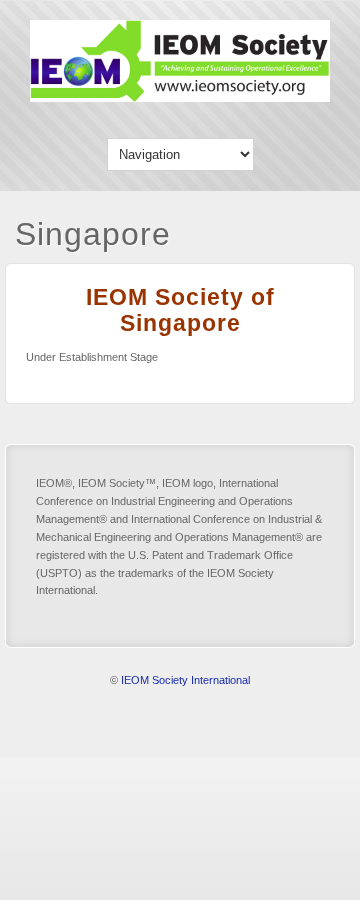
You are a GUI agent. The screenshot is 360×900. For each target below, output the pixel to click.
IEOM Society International (185, 680)
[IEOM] (180, 97)
